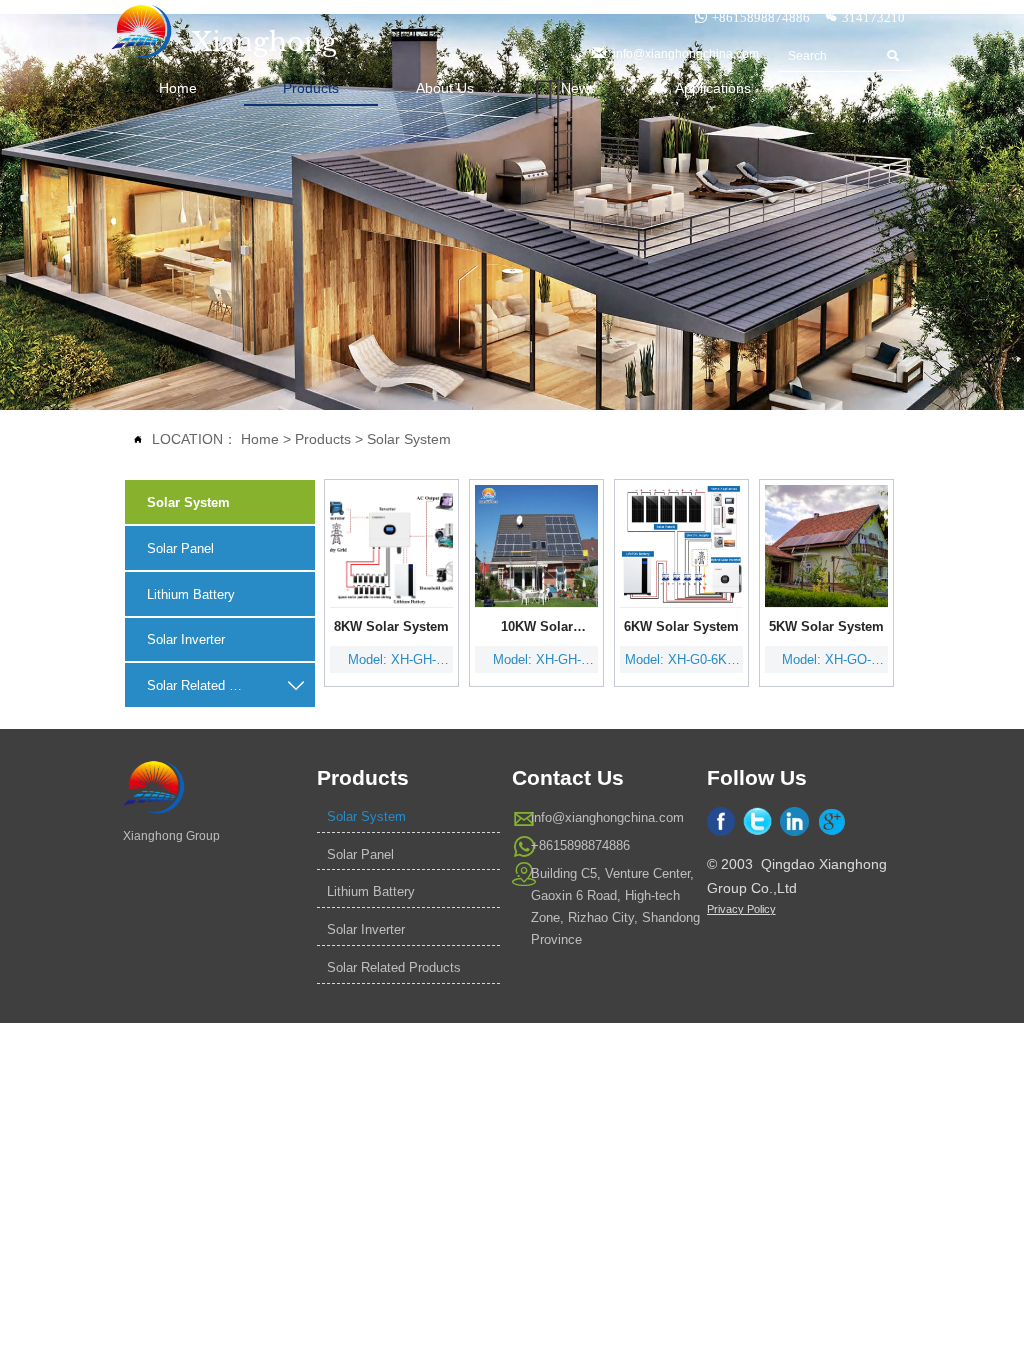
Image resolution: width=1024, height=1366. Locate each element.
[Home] (142, 31)
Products (323, 439)
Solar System (409, 439)
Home (260, 439)
